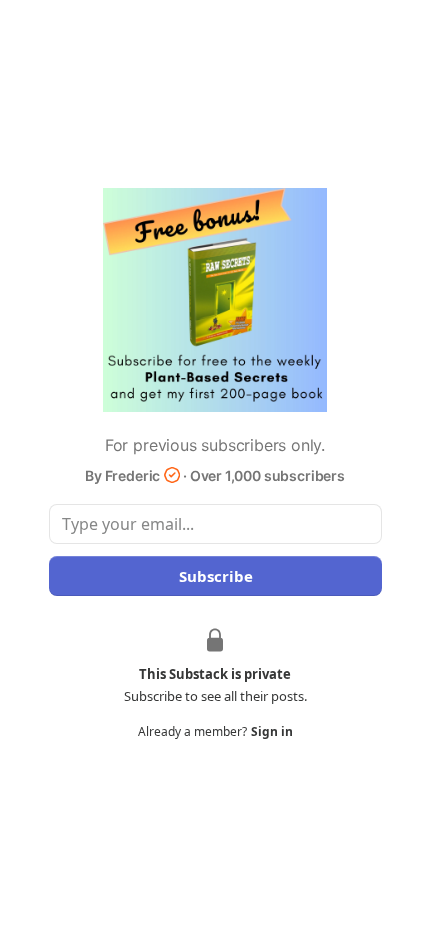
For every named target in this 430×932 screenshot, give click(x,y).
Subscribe (215, 576)
